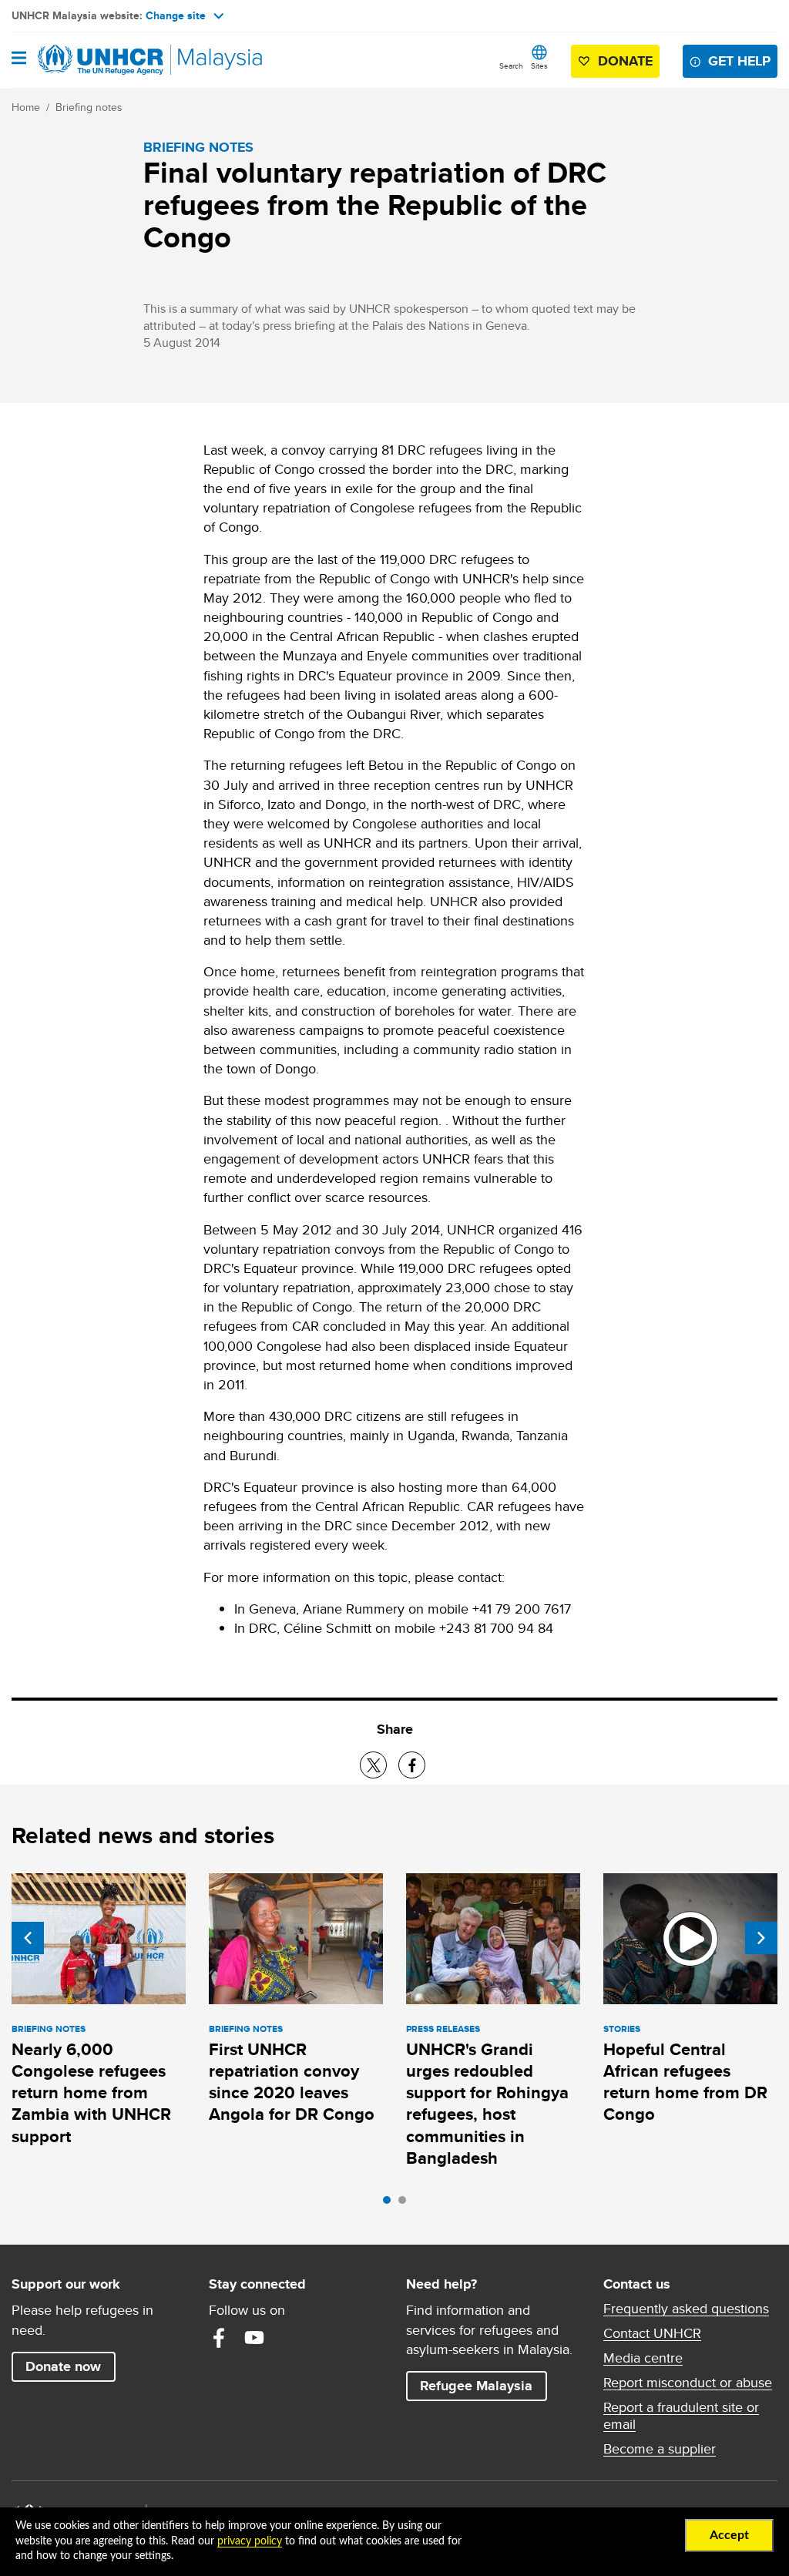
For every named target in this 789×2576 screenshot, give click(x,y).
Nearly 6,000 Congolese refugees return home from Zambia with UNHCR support (91, 2093)
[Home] (90, 60)
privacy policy (250, 2541)
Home (26, 107)
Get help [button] (743, 60)
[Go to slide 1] (391, 2204)
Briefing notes (89, 107)
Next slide (761, 1938)
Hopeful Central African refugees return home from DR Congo (685, 2082)
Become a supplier (660, 2449)
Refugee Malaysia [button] (483, 2385)
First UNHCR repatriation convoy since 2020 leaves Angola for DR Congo (292, 2082)
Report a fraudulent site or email (681, 2416)
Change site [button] (176, 15)
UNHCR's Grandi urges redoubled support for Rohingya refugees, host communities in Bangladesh (487, 2104)
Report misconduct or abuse (688, 2383)
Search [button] (511, 65)
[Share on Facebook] (412, 1765)
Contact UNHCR (652, 2333)
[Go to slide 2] (406, 2204)
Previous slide (28, 1938)
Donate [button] (625, 61)
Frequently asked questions (686, 2309)
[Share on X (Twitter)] (373, 1765)
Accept (729, 2535)
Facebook (219, 2338)
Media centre (643, 2358)
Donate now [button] (63, 2366)
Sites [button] (539, 65)
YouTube (254, 2338)
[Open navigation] (19, 59)
